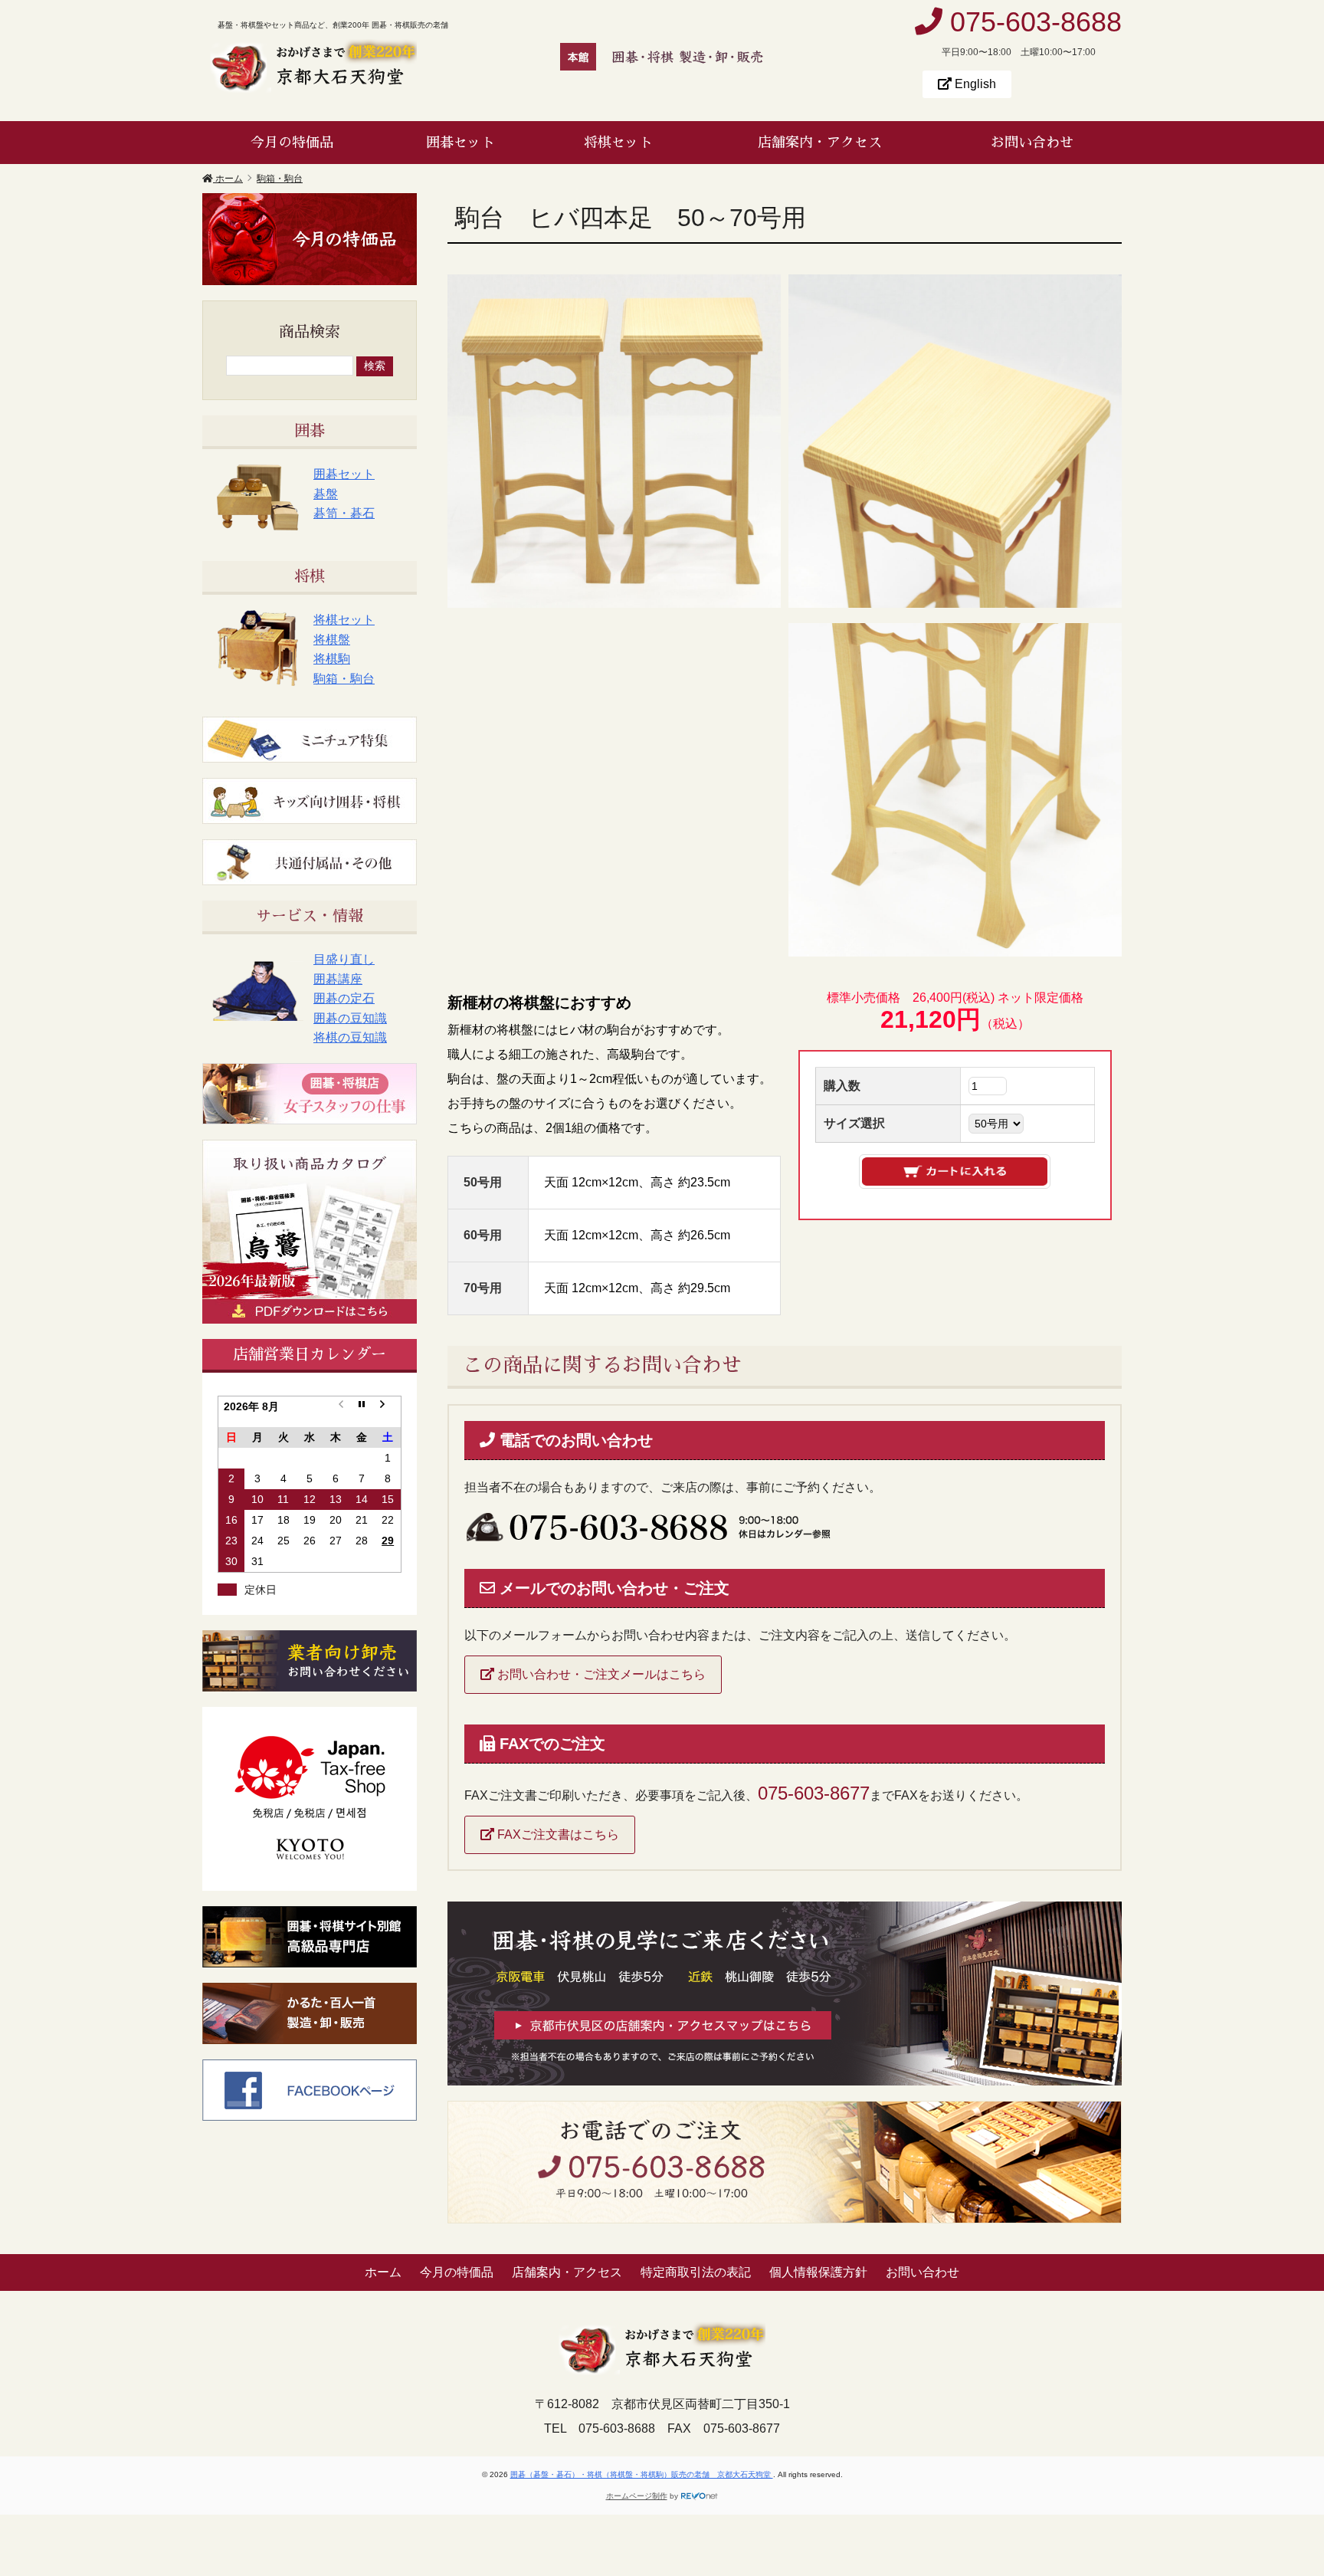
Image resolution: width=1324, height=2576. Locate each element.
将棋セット (618, 143)
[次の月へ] (388, 1411)
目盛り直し (344, 959)
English (974, 84)
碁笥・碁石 (344, 513)
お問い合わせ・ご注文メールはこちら (600, 1674)
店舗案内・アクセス (820, 143)
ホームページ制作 (637, 2496)
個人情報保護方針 (818, 2272)
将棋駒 (332, 659)
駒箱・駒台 (344, 679)
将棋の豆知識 (350, 1037)
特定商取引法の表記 (696, 2272)
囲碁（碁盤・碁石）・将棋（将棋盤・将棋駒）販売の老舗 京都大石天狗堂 (642, 2474)
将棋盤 (332, 640)
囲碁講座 (338, 979)
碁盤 (326, 494)
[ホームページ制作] (700, 2496)
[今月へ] (362, 1411)
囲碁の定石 (344, 998)
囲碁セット (460, 143)
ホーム (383, 2272)
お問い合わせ (1032, 143)
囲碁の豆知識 (350, 1018)
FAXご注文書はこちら (557, 1834)
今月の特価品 (292, 143)
